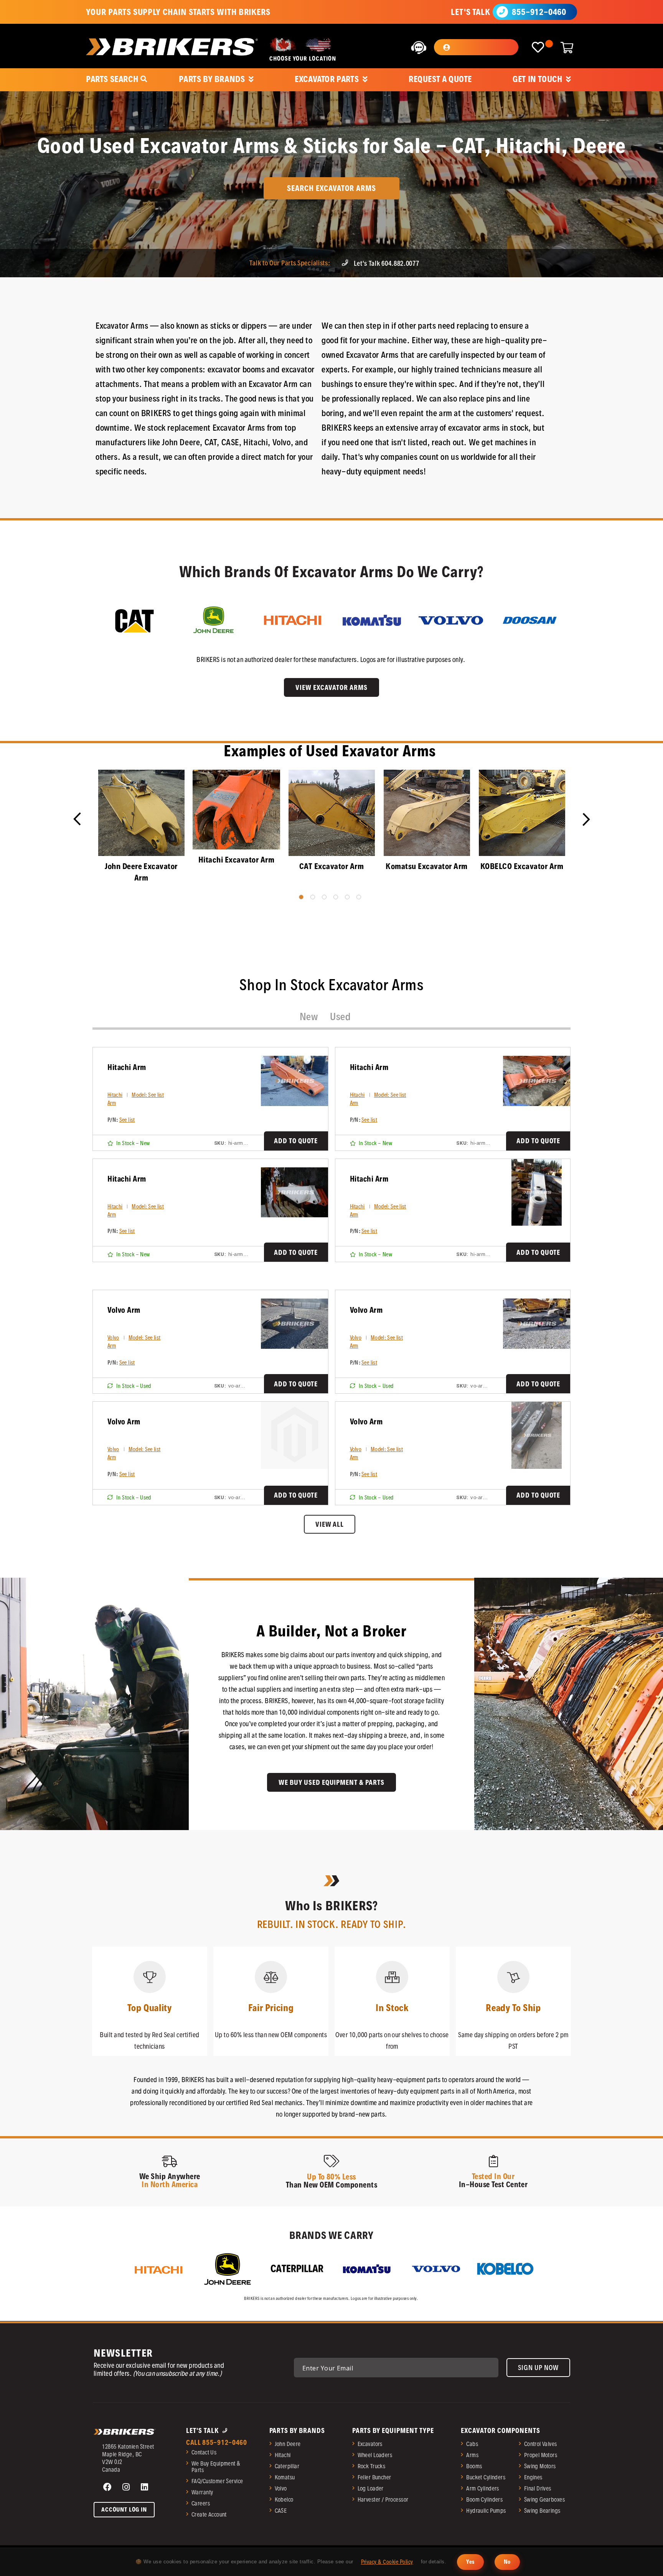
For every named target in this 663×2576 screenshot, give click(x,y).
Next (580, 816)
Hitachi (115, 1095)
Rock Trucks (372, 2466)
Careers (201, 2503)
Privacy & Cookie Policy (387, 2562)
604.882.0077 (400, 263)
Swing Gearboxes (544, 2499)
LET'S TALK (470, 12)
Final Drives (538, 2488)
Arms (472, 2455)
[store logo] (172, 47)
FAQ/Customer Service (217, 2481)
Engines (533, 2477)
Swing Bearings (542, 2511)
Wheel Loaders (375, 2455)
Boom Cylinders (484, 2499)
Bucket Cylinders (486, 2477)
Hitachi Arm (127, 1067)
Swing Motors (540, 2466)
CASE (281, 2511)
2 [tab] (313, 897)
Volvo (113, 1338)
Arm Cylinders (482, 2488)
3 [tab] (324, 897)
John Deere (288, 2444)
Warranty (202, 2492)
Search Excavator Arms (331, 188)
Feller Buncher (374, 2477)
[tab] (309, 1017)
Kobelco (284, 2499)
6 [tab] (359, 897)
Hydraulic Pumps (486, 2511)
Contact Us (204, 2452)
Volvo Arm (124, 1310)
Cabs (472, 2444)
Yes (470, 2562)
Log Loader (371, 2488)
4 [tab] (336, 897)
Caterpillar (287, 2466)
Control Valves (541, 2444)
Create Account (209, 2514)
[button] (476, 47)
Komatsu (285, 2477)
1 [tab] (301, 897)
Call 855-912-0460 (217, 2442)
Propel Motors (541, 2455)
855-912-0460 (539, 12)
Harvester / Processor (383, 2499)
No (507, 2562)
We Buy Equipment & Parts (216, 2467)
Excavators (370, 2444)
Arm (112, 1103)
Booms (474, 2466)
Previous (82, 822)
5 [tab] (347, 897)
